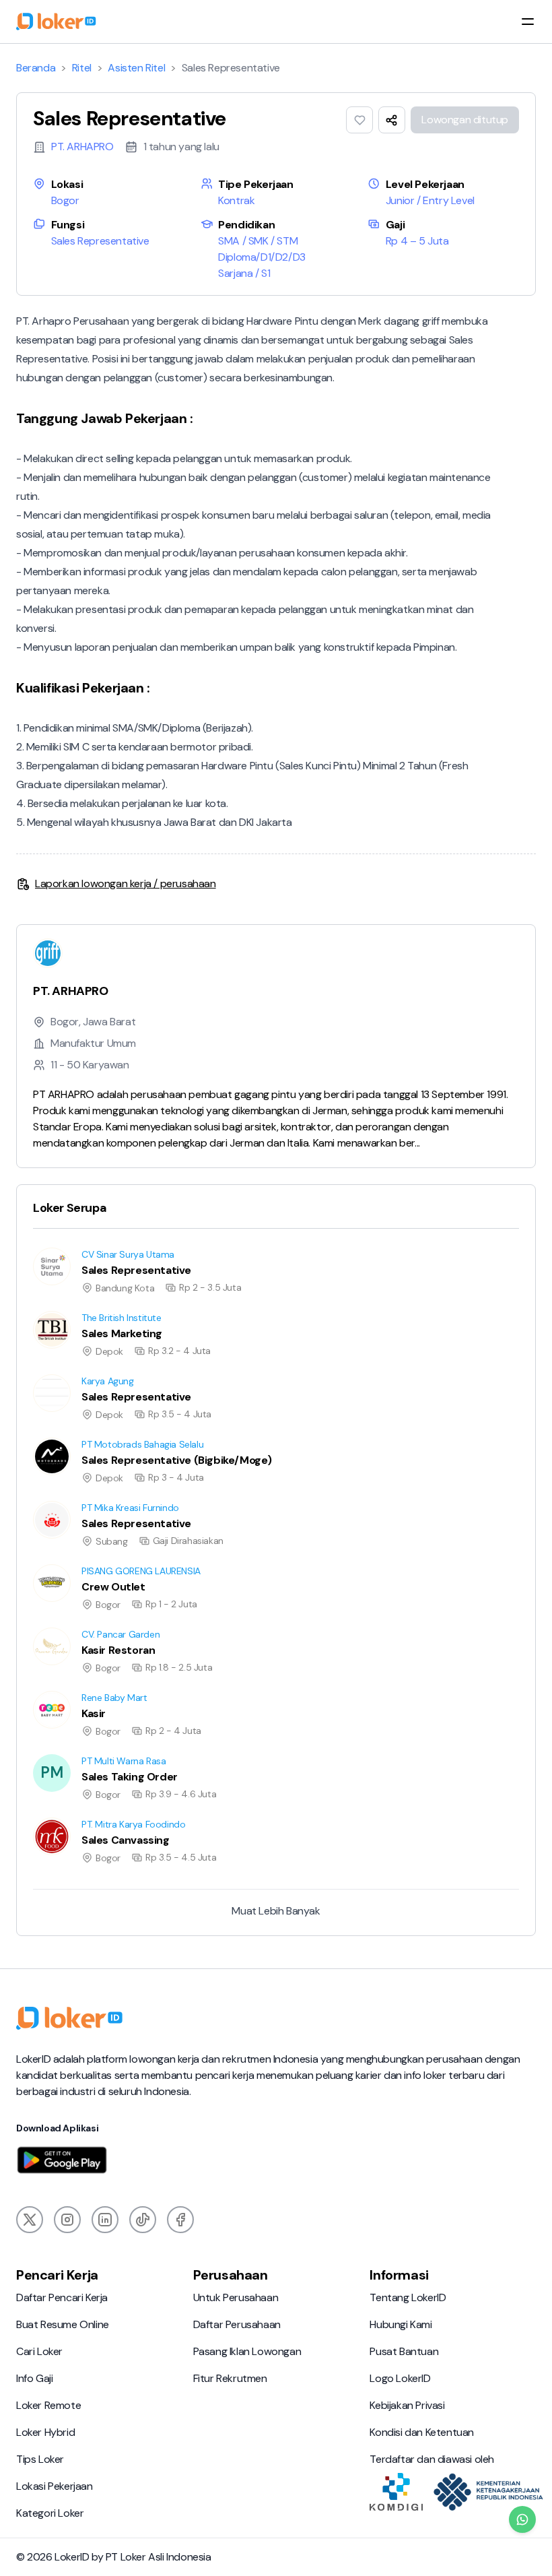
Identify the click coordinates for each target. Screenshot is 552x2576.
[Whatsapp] (522, 2519)
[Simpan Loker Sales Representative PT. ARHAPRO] (359, 120)
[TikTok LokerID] (143, 2220)
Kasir (28, 1690)
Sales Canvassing (57, 1817)
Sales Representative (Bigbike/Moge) (102, 1437)
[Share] (392, 120)
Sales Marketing (53, 1311)
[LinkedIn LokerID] (105, 2220)
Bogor (65, 200)
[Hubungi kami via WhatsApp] (522, 2519)
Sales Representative (100, 241)
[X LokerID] (30, 2220)
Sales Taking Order (61, 1754)
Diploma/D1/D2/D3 (262, 257)
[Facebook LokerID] (180, 2220)
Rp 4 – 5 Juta (417, 241)
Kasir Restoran (50, 1627)
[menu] (528, 22)
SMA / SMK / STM (258, 241)
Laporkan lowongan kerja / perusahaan (126, 883)
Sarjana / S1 (244, 273)
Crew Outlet (46, 1564)
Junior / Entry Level (430, 200)
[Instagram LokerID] (67, 2220)
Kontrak (236, 200)
